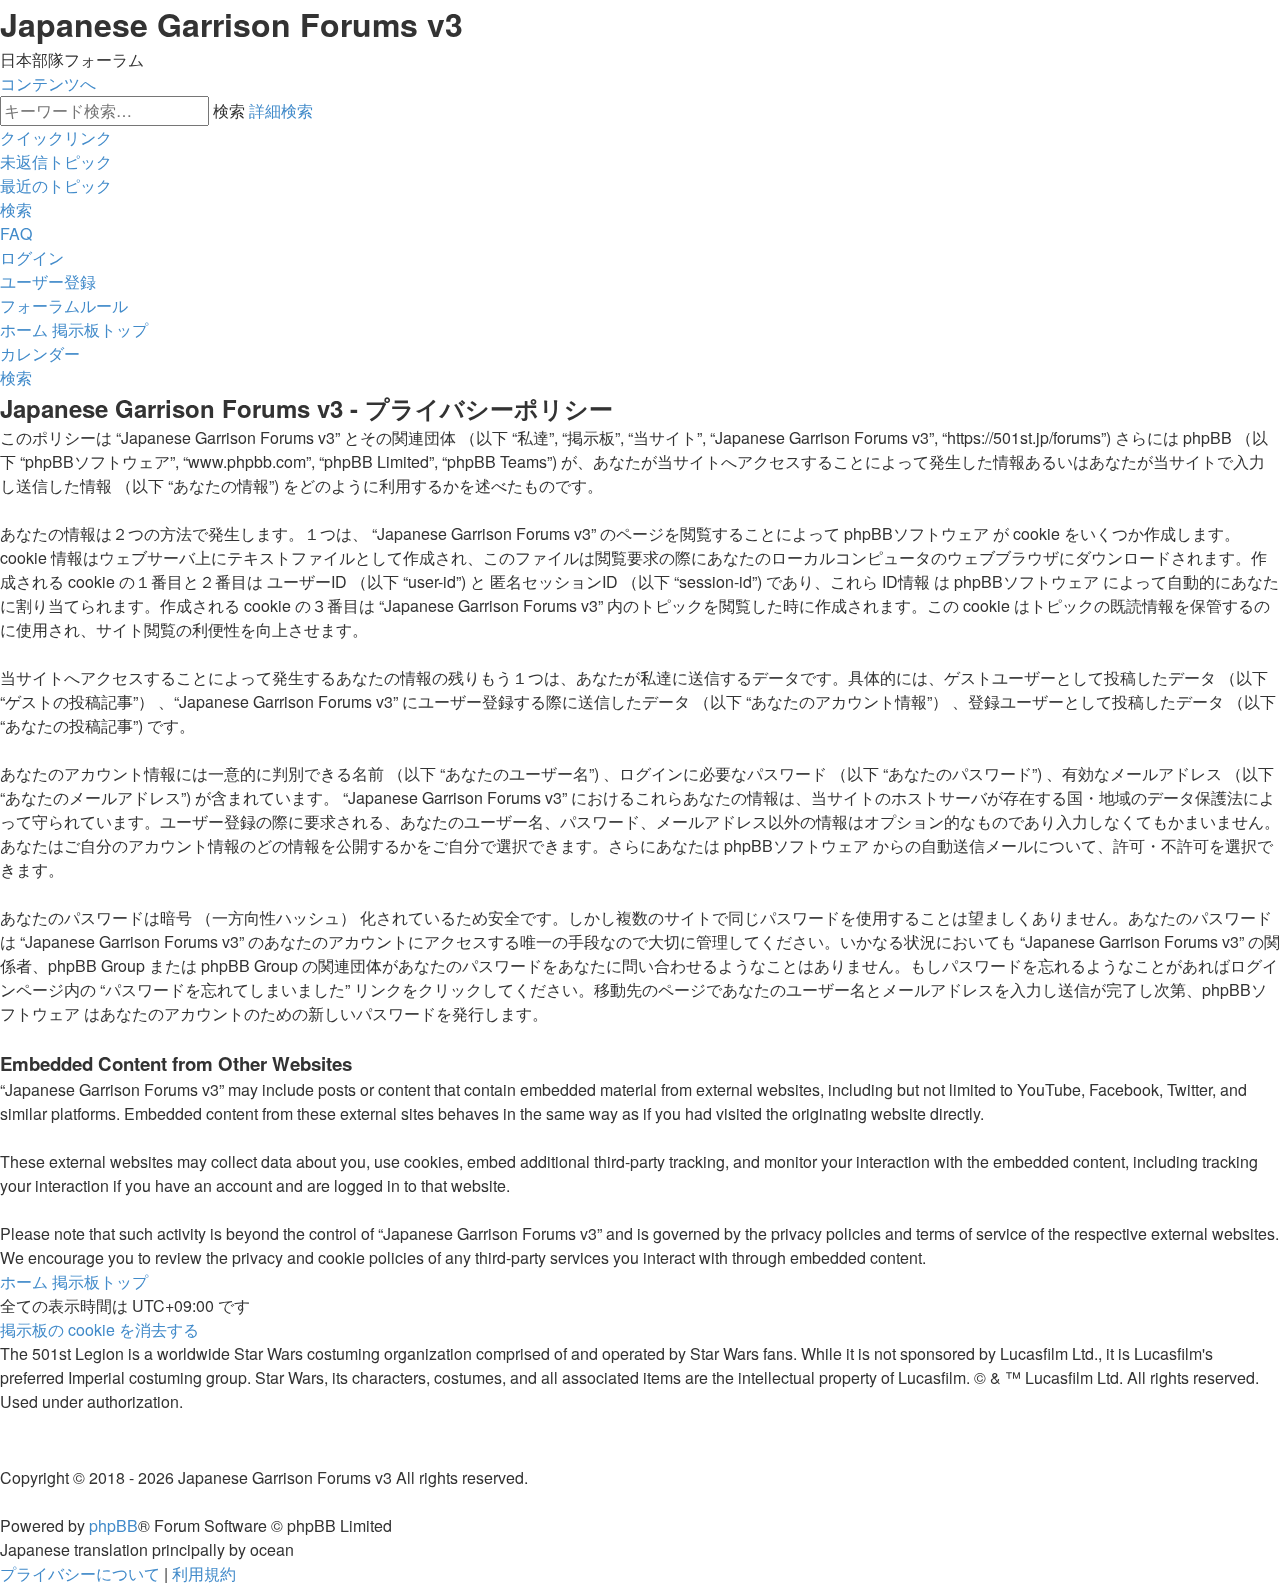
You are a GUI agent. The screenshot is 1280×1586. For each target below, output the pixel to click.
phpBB (113, 1525)
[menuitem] (56, 161)
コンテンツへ (48, 83)
